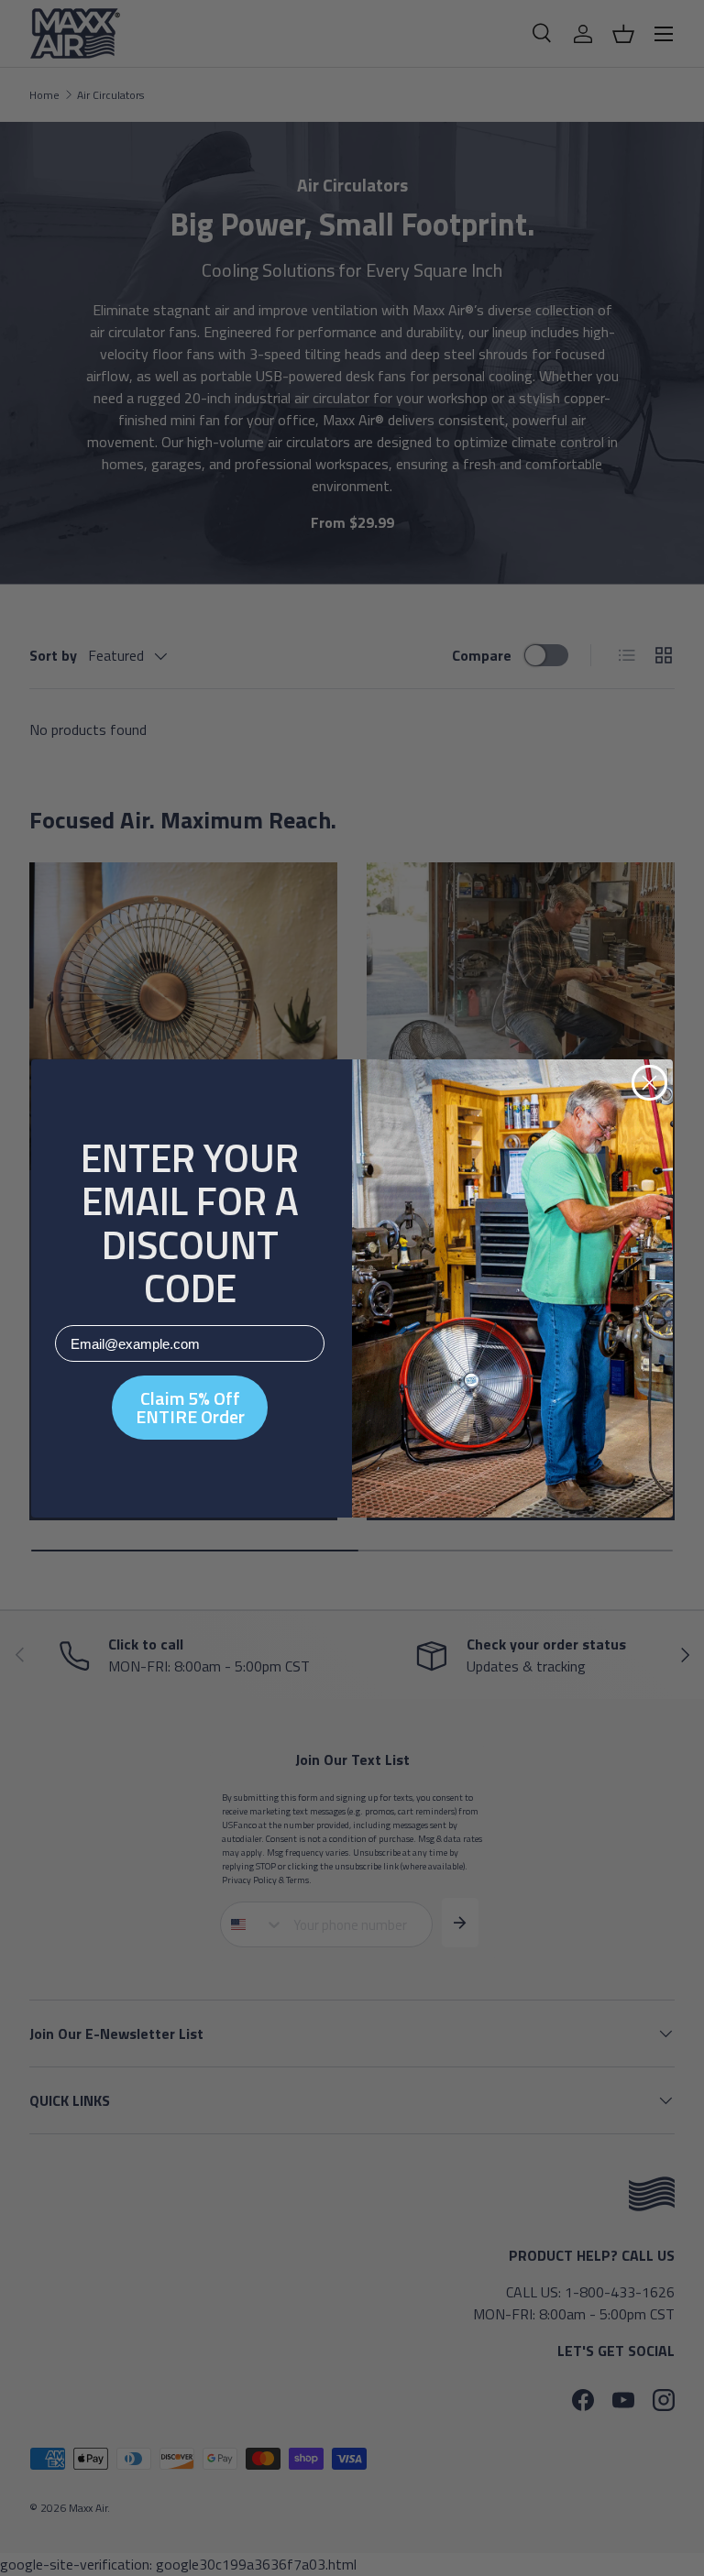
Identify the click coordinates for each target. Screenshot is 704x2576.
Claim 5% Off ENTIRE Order (190, 1407)
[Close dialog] (649, 1083)
